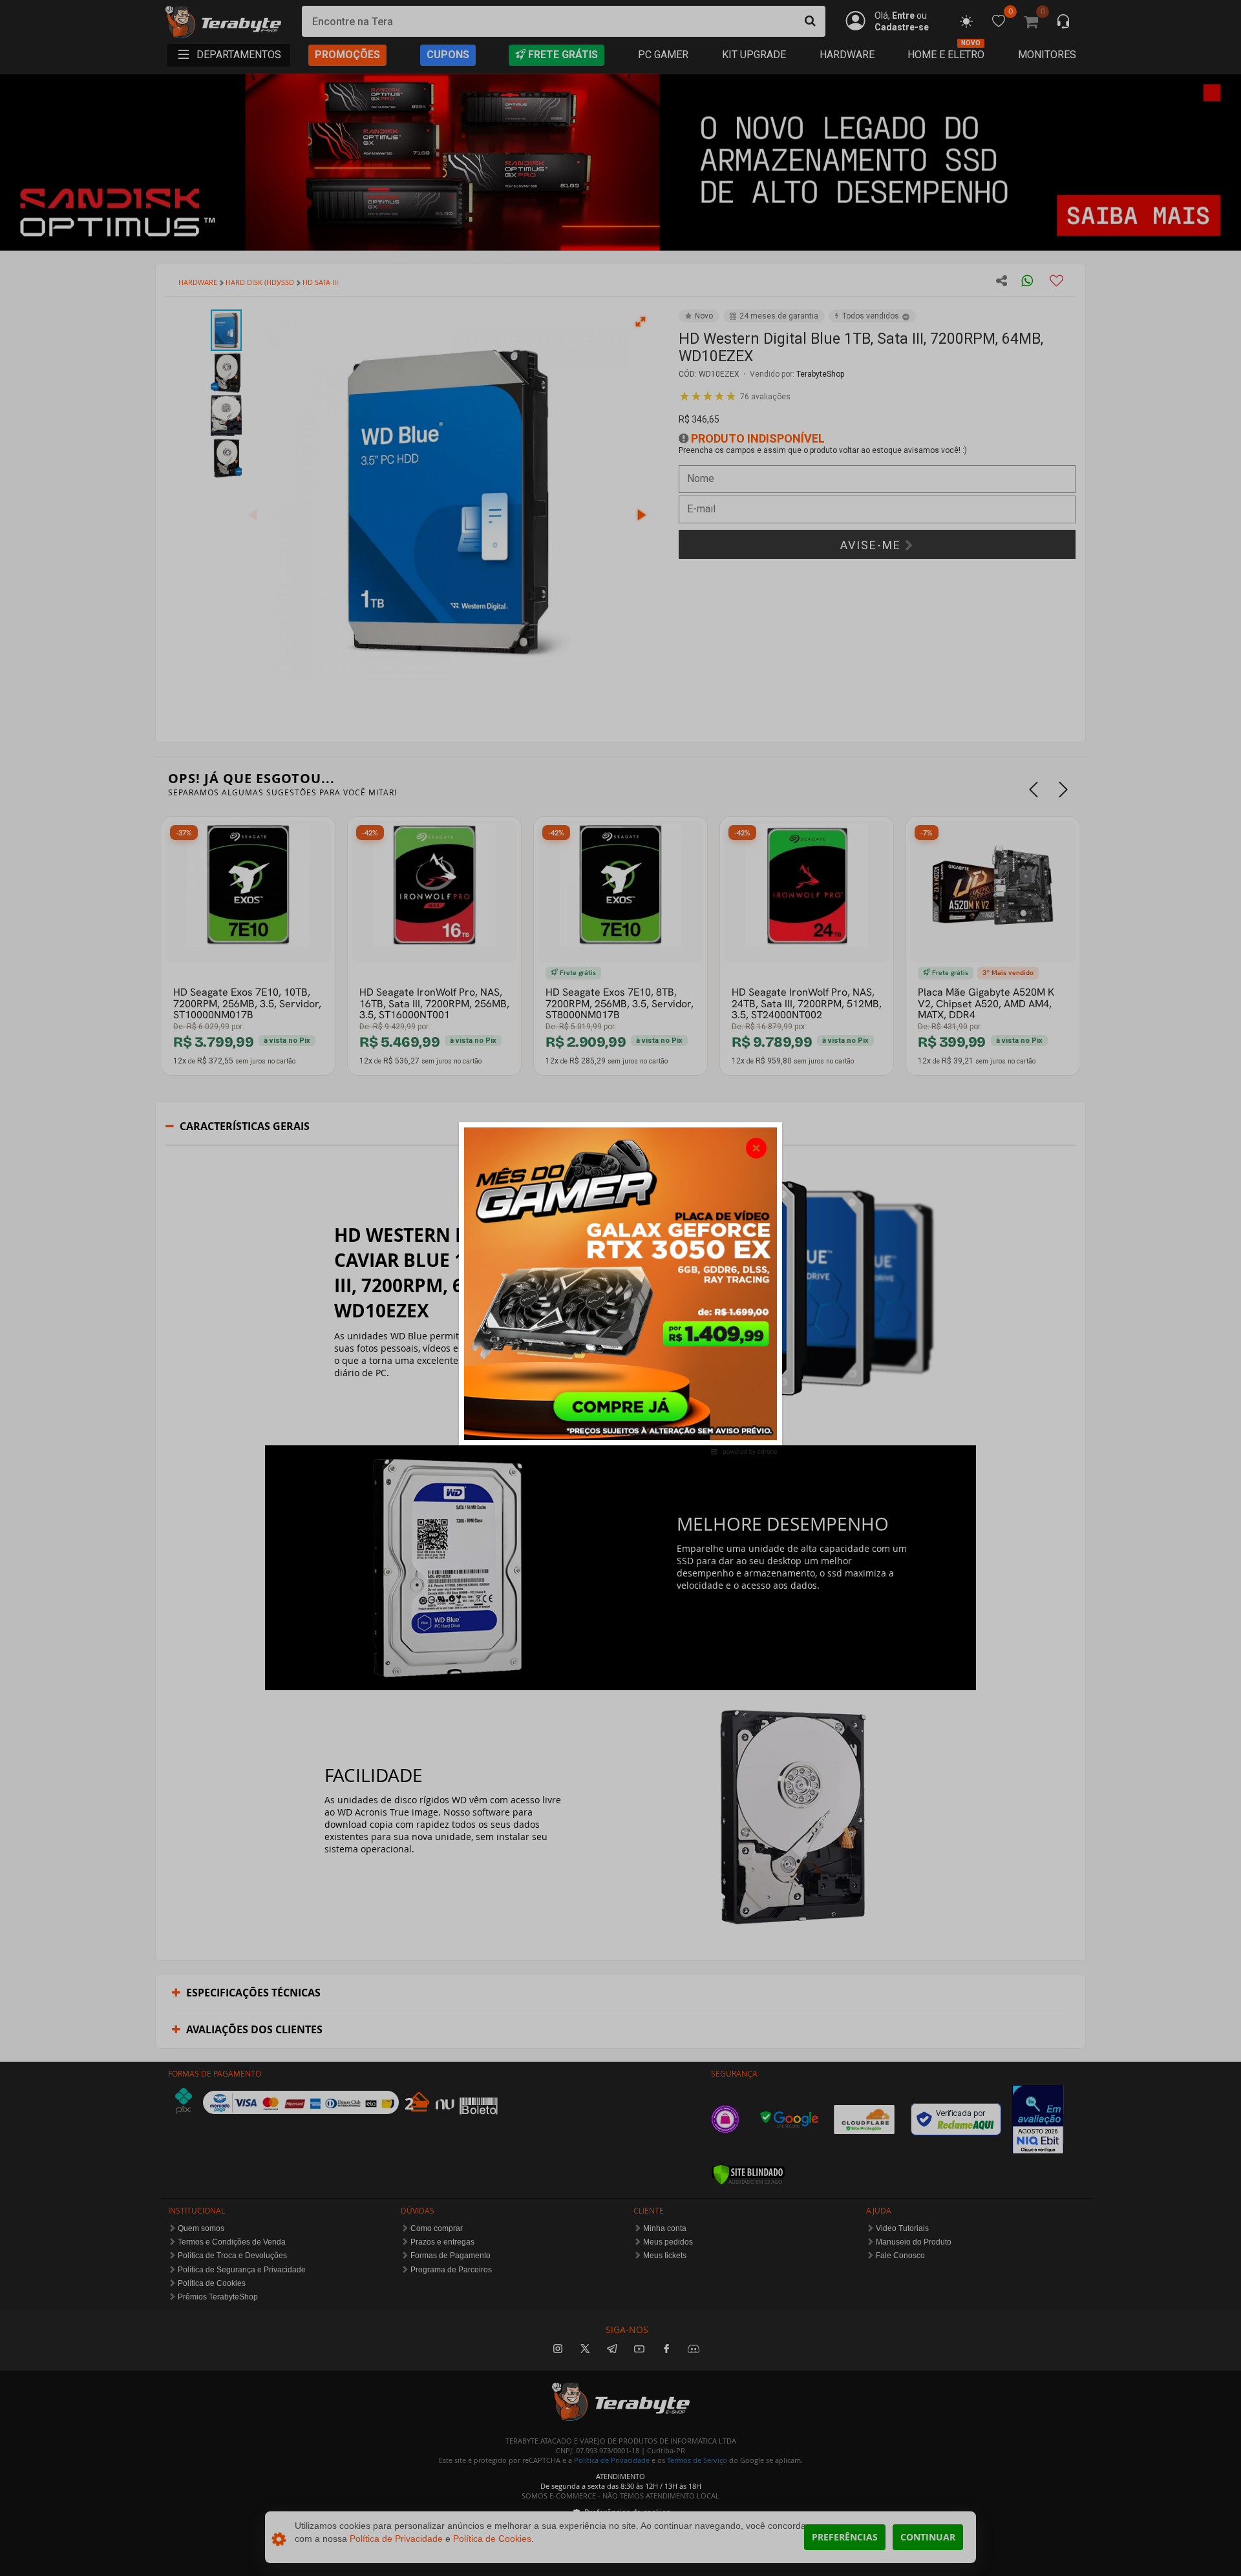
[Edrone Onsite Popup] (620, 1288)
